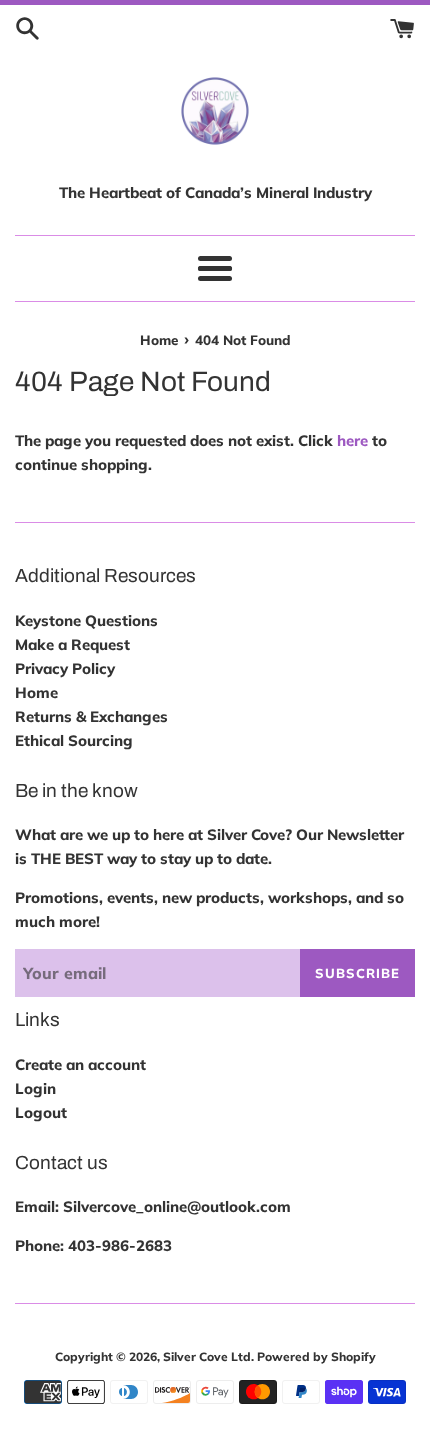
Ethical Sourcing (74, 740)
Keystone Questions (86, 620)
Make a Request (72, 644)
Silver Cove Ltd (207, 1356)
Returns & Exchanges (91, 716)
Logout (41, 1112)
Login (35, 1088)
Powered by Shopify (316, 1356)
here (352, 440)
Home (36, 692)
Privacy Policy (65, 668)
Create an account (80, 1064)
